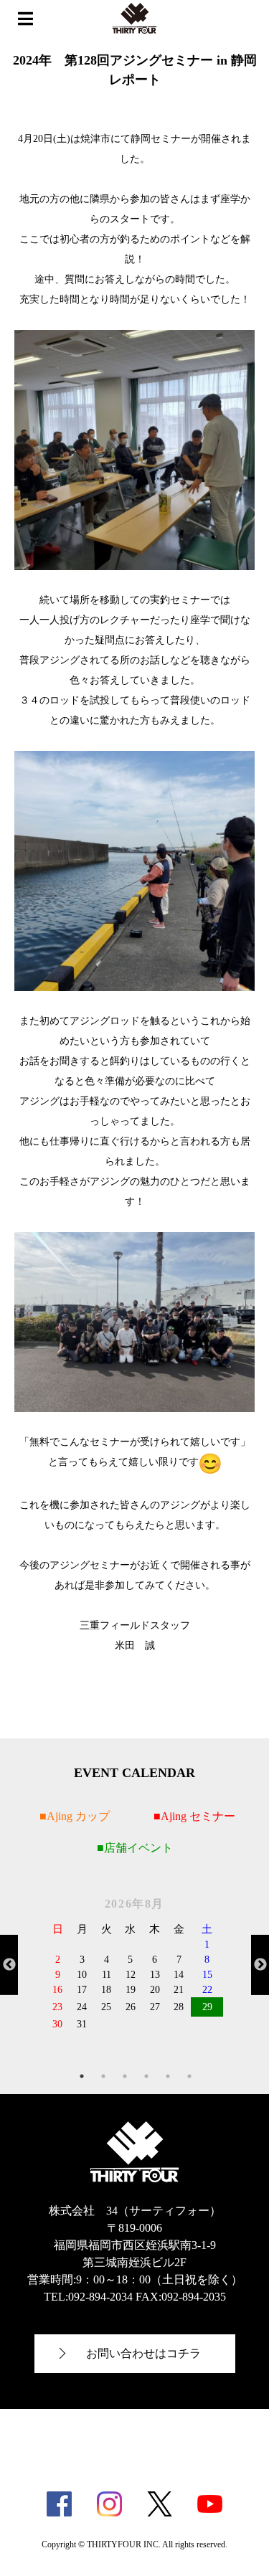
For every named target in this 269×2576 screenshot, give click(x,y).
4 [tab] (146, 2076)
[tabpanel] (135, 1964)
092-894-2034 (100, 2297)
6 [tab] (189, 2076)
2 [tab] (103, 2076)
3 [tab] (125, 2076)
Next (260, 1964)
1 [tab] (82, 2076)
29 (207, 2007)
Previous (9, 1964)
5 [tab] (168, 2076)
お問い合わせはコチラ (143, 2353)
